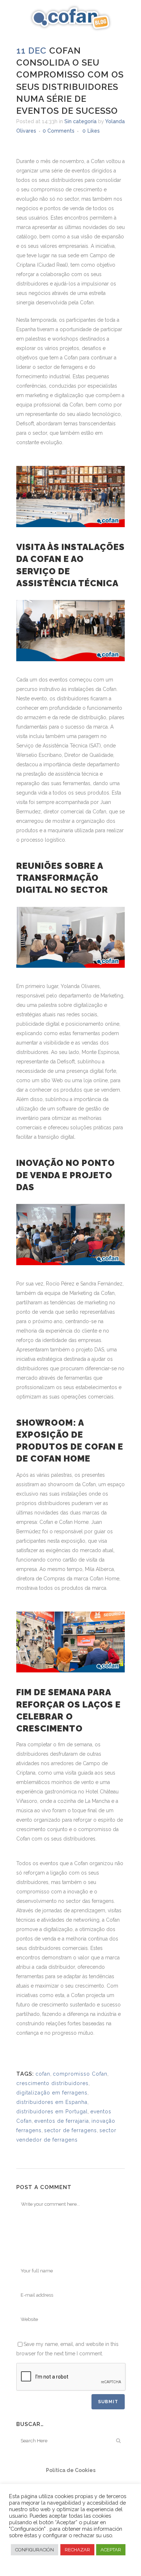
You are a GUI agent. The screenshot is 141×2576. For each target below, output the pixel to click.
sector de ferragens (70, 2130)
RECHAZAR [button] (77, 2550)
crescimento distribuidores (52, 2083)
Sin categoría (80, 121)
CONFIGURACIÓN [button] (35, 2550)
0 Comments (59, 131)
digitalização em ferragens (52, 2093)
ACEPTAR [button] (111, 2550)
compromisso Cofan (80, 2074)
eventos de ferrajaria (62, 2121)
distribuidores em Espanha (52, 2102)
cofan (43, 2074)
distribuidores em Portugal (52, 2112)
